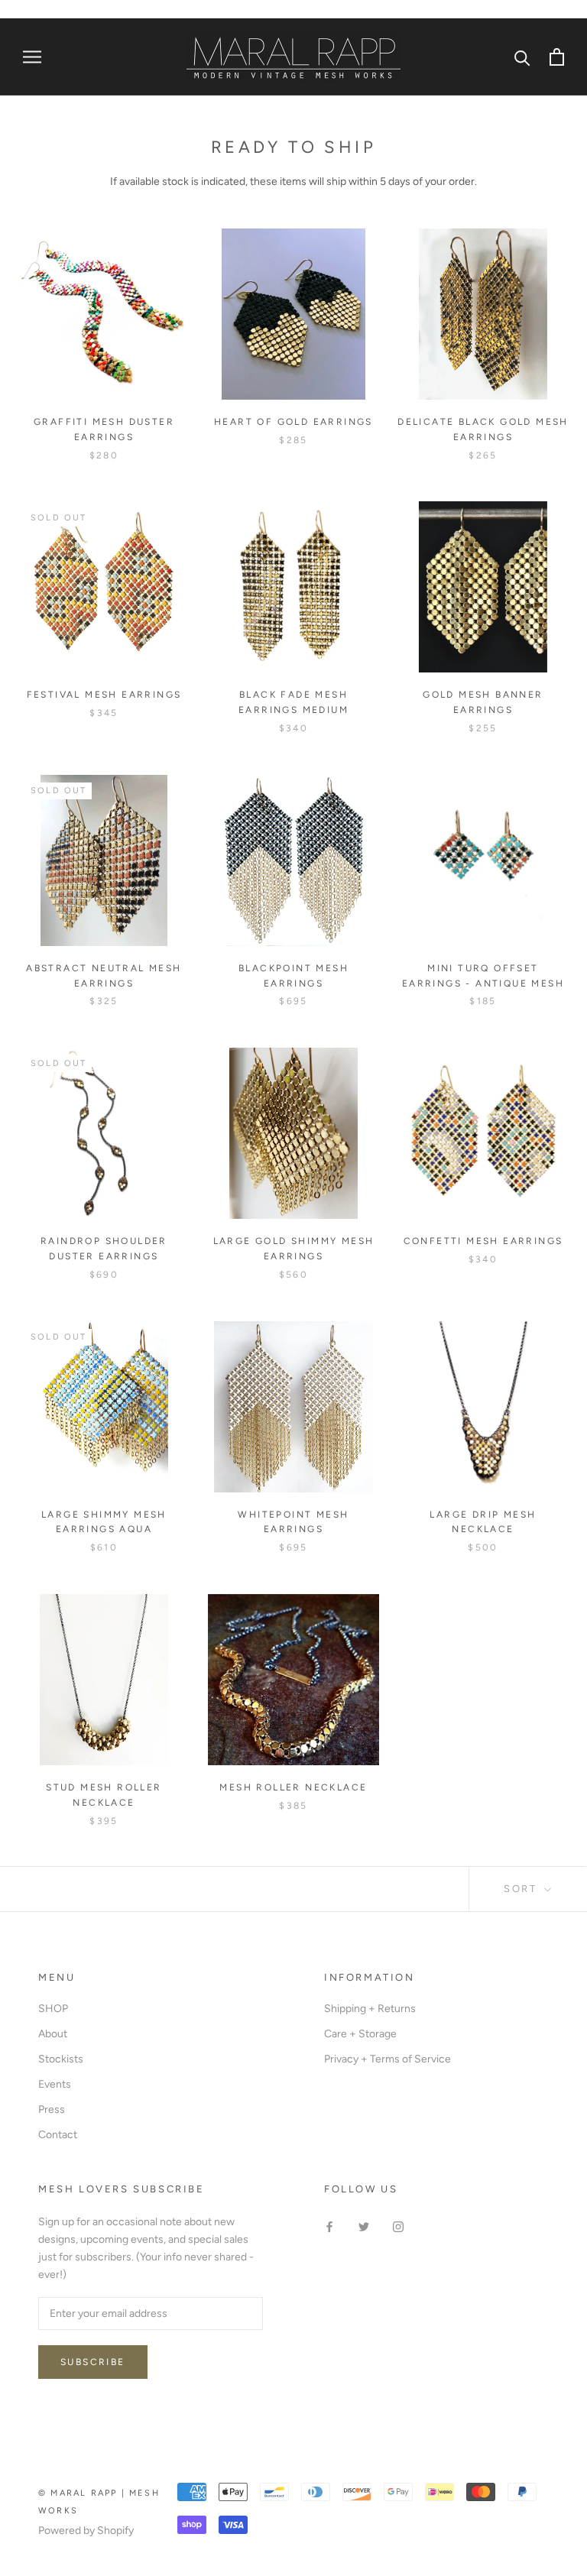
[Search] (522, 57)
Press (52, 2109)
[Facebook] (329, 2226)
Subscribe (93, 2362)
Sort (522, 1889)
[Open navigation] (32, 57)
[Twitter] (364, 2226)
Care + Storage (360, 2034)
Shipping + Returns (370, 2009)
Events (55, 2084)
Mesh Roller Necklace (293, 1787)
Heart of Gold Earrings (293, 422)
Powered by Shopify (86, 2531)
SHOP (53, 2009)
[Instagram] (398, 2226)
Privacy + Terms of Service (388, 2059)
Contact (58, 2135)
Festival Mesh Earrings (104, 695)
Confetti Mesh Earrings (483, 1241)
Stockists (61, 2059)
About (53, 2034)
